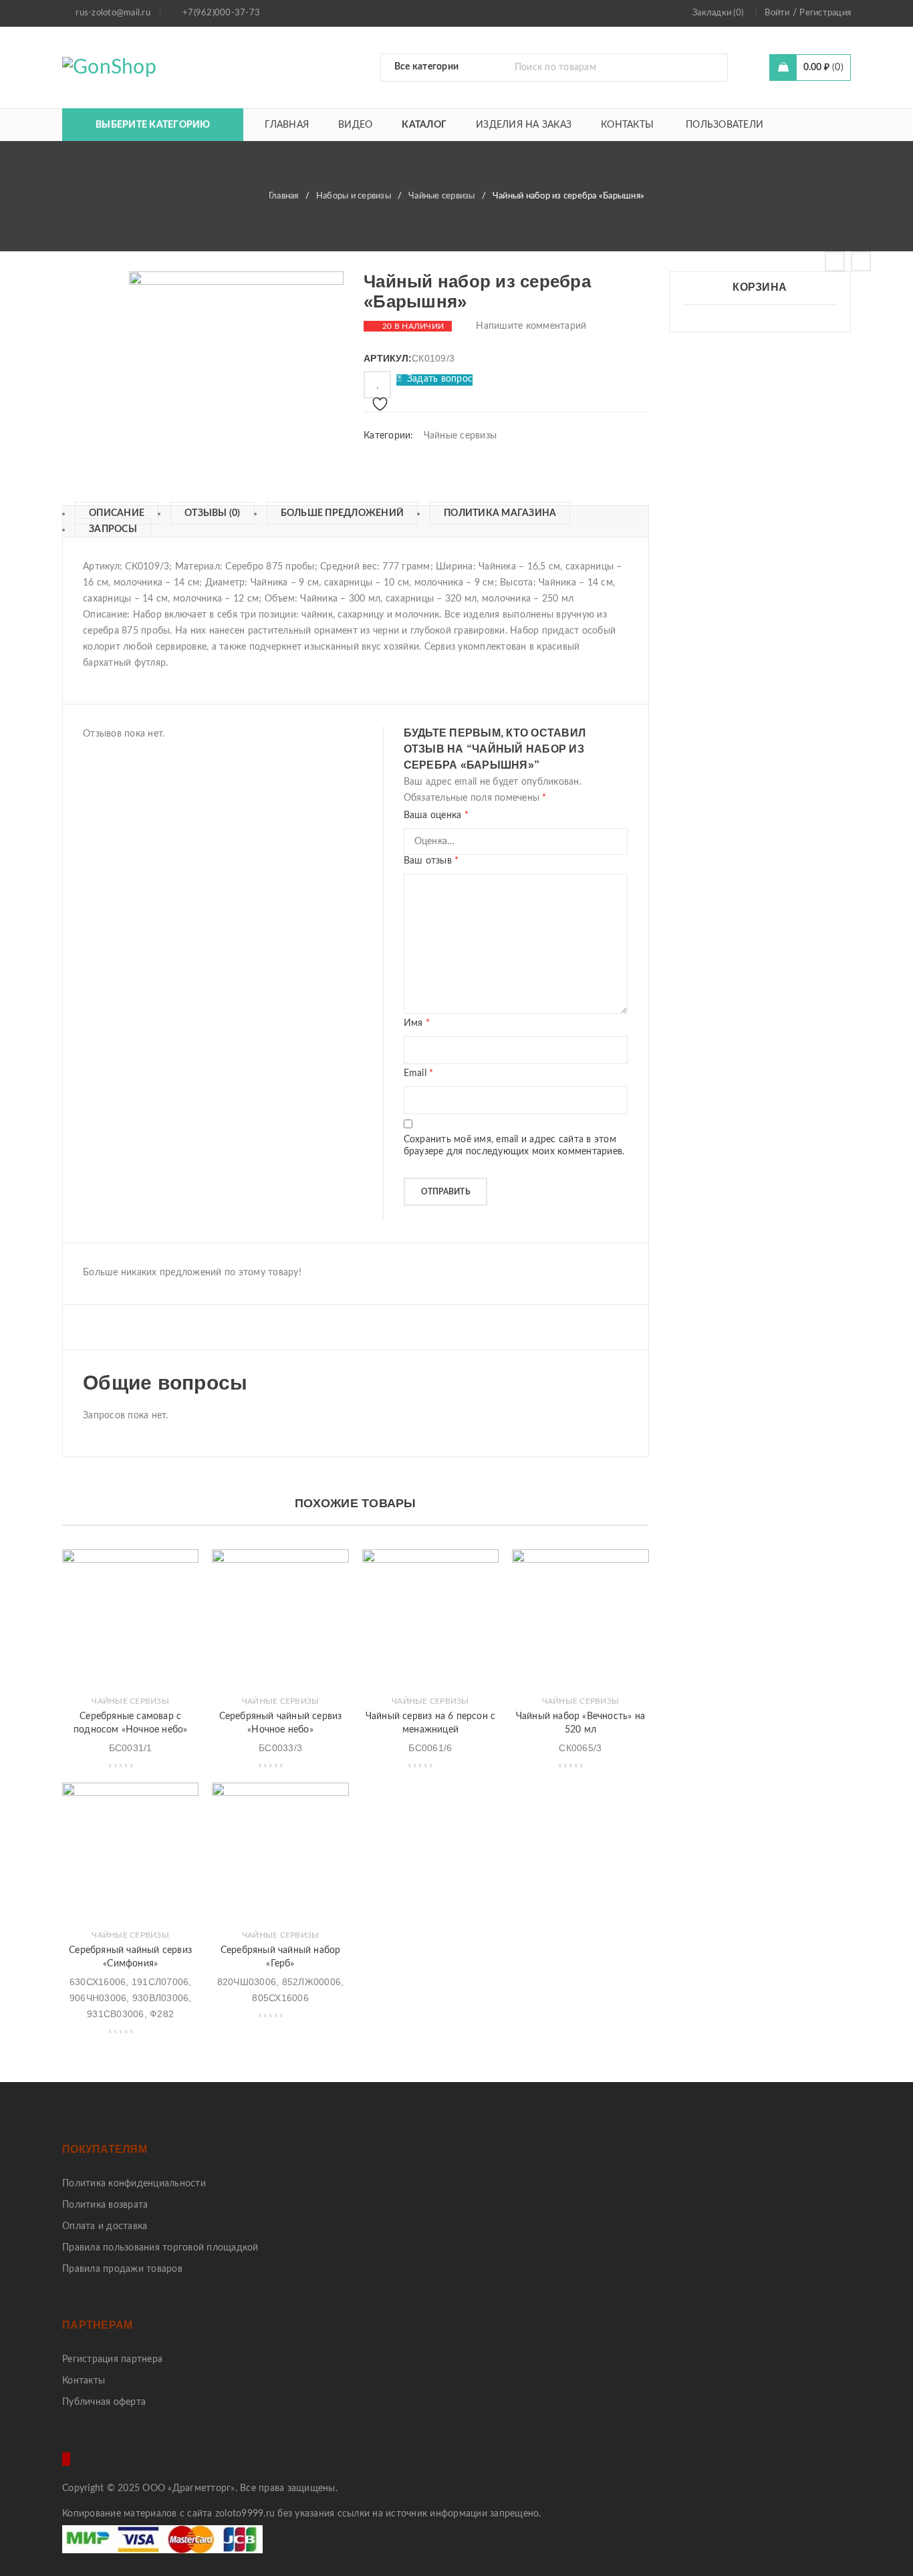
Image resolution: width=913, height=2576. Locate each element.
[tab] (110, 513)
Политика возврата (105, 2205)
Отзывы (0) (213, 513)
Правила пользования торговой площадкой (160, 2248)
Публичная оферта (104, 2402)
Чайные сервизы (442, 196)
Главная (284, 196)
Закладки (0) (718, 13)
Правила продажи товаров (122, 2269)
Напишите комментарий (531, 326)
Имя (417, 1023)
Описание (117, 513)
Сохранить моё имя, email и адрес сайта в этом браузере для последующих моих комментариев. (514, 1146)
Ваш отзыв (431, 861)
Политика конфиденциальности (134, 2184)
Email (419, 1073)
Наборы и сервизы (354, 196)
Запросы (113, 529)
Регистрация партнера (112, 2359)
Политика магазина (500, 513)
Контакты (84, 2381)
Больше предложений (343, 513)
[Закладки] (377, 385)
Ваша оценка (436, 815)
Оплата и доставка (105, 2226)
